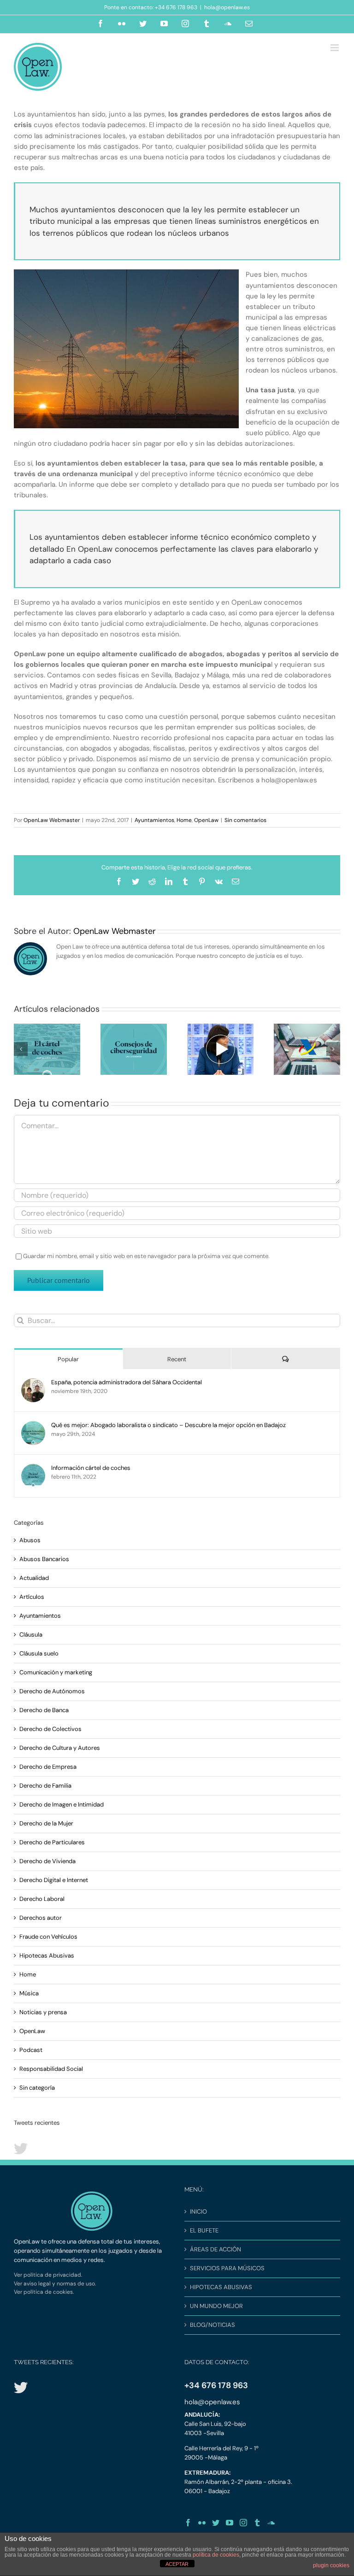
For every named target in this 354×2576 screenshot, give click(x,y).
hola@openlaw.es (227, 7)
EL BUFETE (204, 2230)
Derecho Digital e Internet (54, 1880)
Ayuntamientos (154, 820)
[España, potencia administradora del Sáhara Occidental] (33, 1383)
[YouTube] (230, 2523)
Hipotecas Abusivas (47, 1955)
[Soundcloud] (271, 2523)
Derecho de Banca (44, 1710)
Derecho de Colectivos (50, 1729)
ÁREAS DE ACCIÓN (215, 2249)
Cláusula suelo (39, 1653)
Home (184, 820)
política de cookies (216, 2555)
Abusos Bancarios (44, 1559)
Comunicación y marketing (56, 1672)
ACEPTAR (177, 2564)
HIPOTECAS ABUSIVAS (221, 2287)
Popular (68, 1359)
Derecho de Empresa (48, 1767)
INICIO (198, 2212)
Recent (177, 1359)
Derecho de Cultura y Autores (60, 1748)
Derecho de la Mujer (46, 1823)
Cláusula (31, 1635)
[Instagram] (243, 2523)
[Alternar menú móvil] (335, 48)
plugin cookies (331, 2565)
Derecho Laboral (42, 1899)
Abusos (30, 1540)
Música (29, 1993)
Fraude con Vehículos (48, 1937)
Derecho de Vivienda (47, 1861)
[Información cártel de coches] (33, 1468)
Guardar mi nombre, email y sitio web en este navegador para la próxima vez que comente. (146, 1256)
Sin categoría (37, 2088)
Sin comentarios (245, 820)
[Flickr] (202, 2523)
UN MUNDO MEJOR (216, 2306)
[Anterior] (21, 1049)
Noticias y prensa (43, 2012)
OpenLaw (206, 820)
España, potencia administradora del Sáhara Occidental (127, 1382)
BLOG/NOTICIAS (212, 2325)
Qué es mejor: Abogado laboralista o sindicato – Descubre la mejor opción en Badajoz (168, 1425)
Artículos (32, 1597)
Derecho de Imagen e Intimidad (62, 1804)
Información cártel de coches (91, 1468)
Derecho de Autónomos (52, 1691)
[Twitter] (216, 2523)
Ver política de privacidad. (48, 2275)
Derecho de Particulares (52, 1842)
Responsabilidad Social (51, 2069)
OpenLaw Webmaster (52, 820)
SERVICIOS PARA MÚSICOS (227, 2268)
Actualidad (34, 1578)
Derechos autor (41, 1918)
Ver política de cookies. (44, 2292)
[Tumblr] (257, 2523)
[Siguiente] (333, 1049)
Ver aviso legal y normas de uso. (55, 2284)
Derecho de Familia (45, 1786)
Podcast (31, 2050)
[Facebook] (188, 2523)
